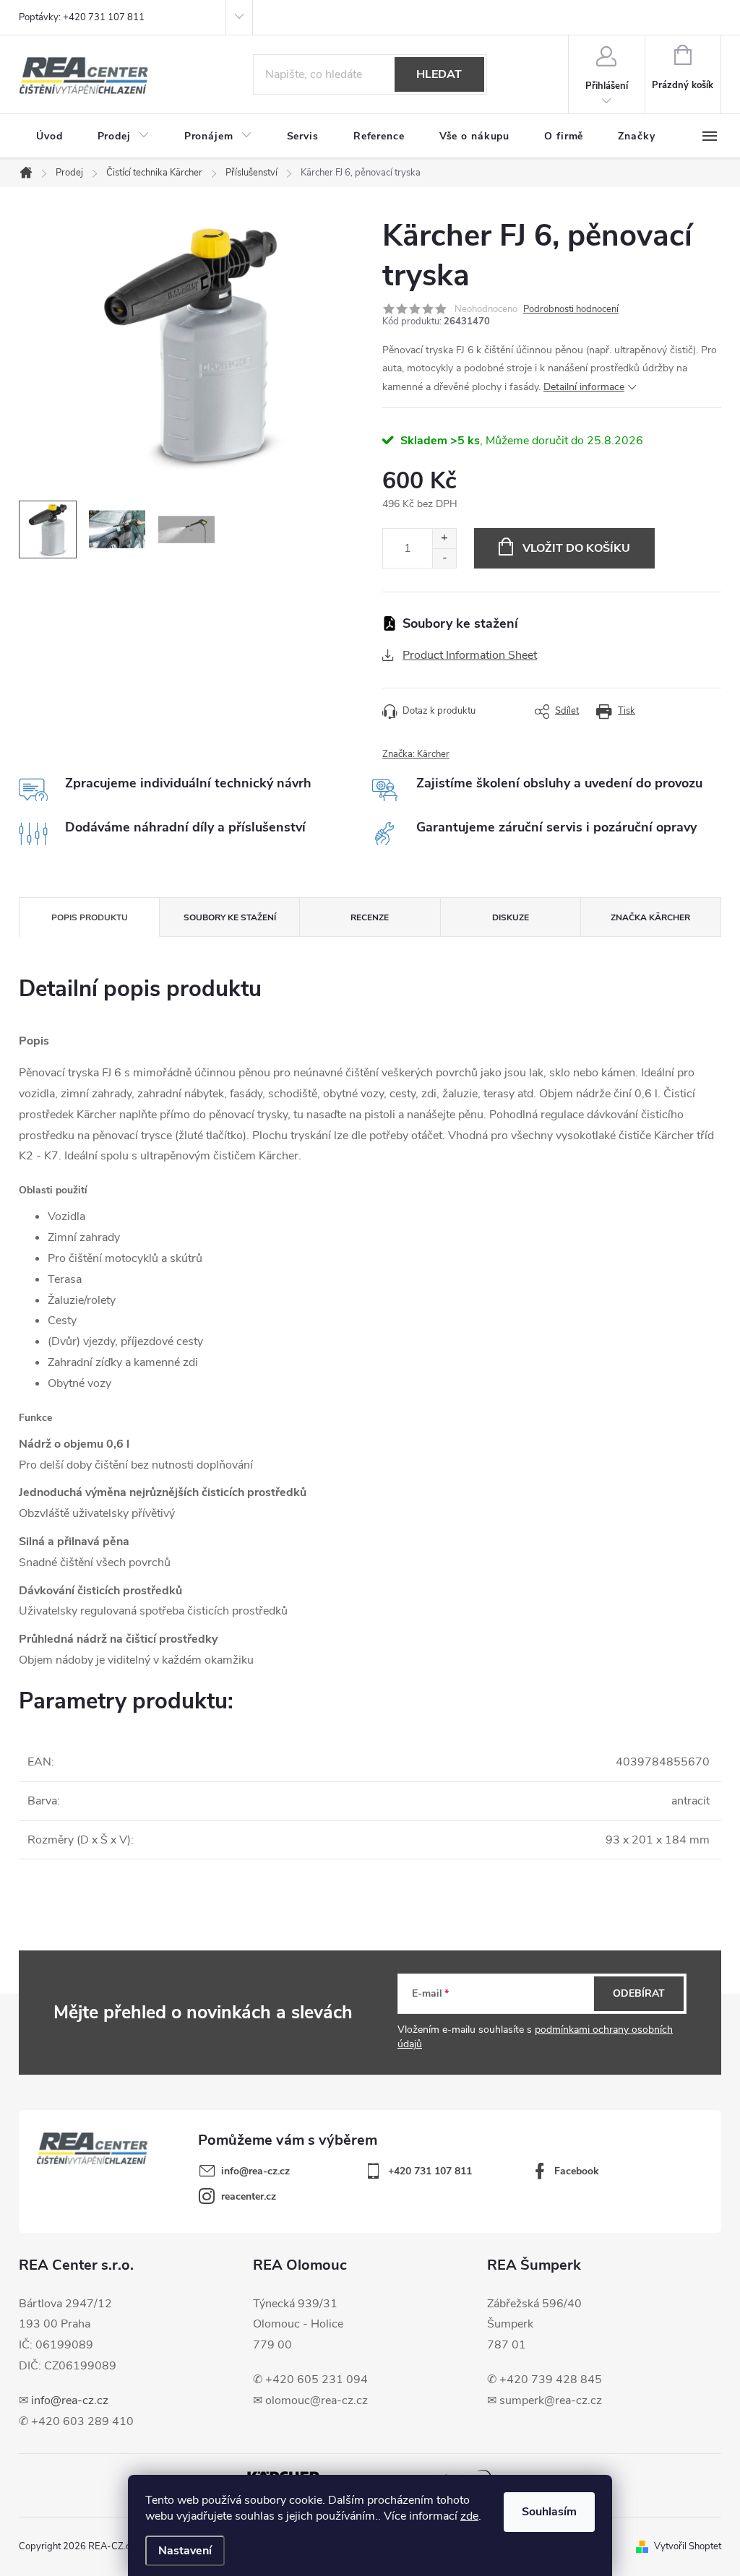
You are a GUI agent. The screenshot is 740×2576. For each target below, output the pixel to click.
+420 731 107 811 (430, 2171)
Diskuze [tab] (511, 917)
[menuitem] (50, 137)
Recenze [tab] (370, 917)
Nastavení (185, 2551)
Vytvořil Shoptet (688, 2546)
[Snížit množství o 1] (444, 558)
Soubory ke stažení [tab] (230, 917)
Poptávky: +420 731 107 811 (82, 17)
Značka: (416, 754)
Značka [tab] (650, 917)
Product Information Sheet (470, 655)
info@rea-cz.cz (70, 2400)
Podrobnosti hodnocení (571, 309)
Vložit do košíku (576, 548)
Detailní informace (584, 387)
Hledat (439, 74)
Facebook (577, 2171)
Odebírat (639, 1993)
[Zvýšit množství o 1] (444, 539)
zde (469, 2516)
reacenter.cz (249, 2196)
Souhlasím (549, 2512)
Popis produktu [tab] (90, 917)
